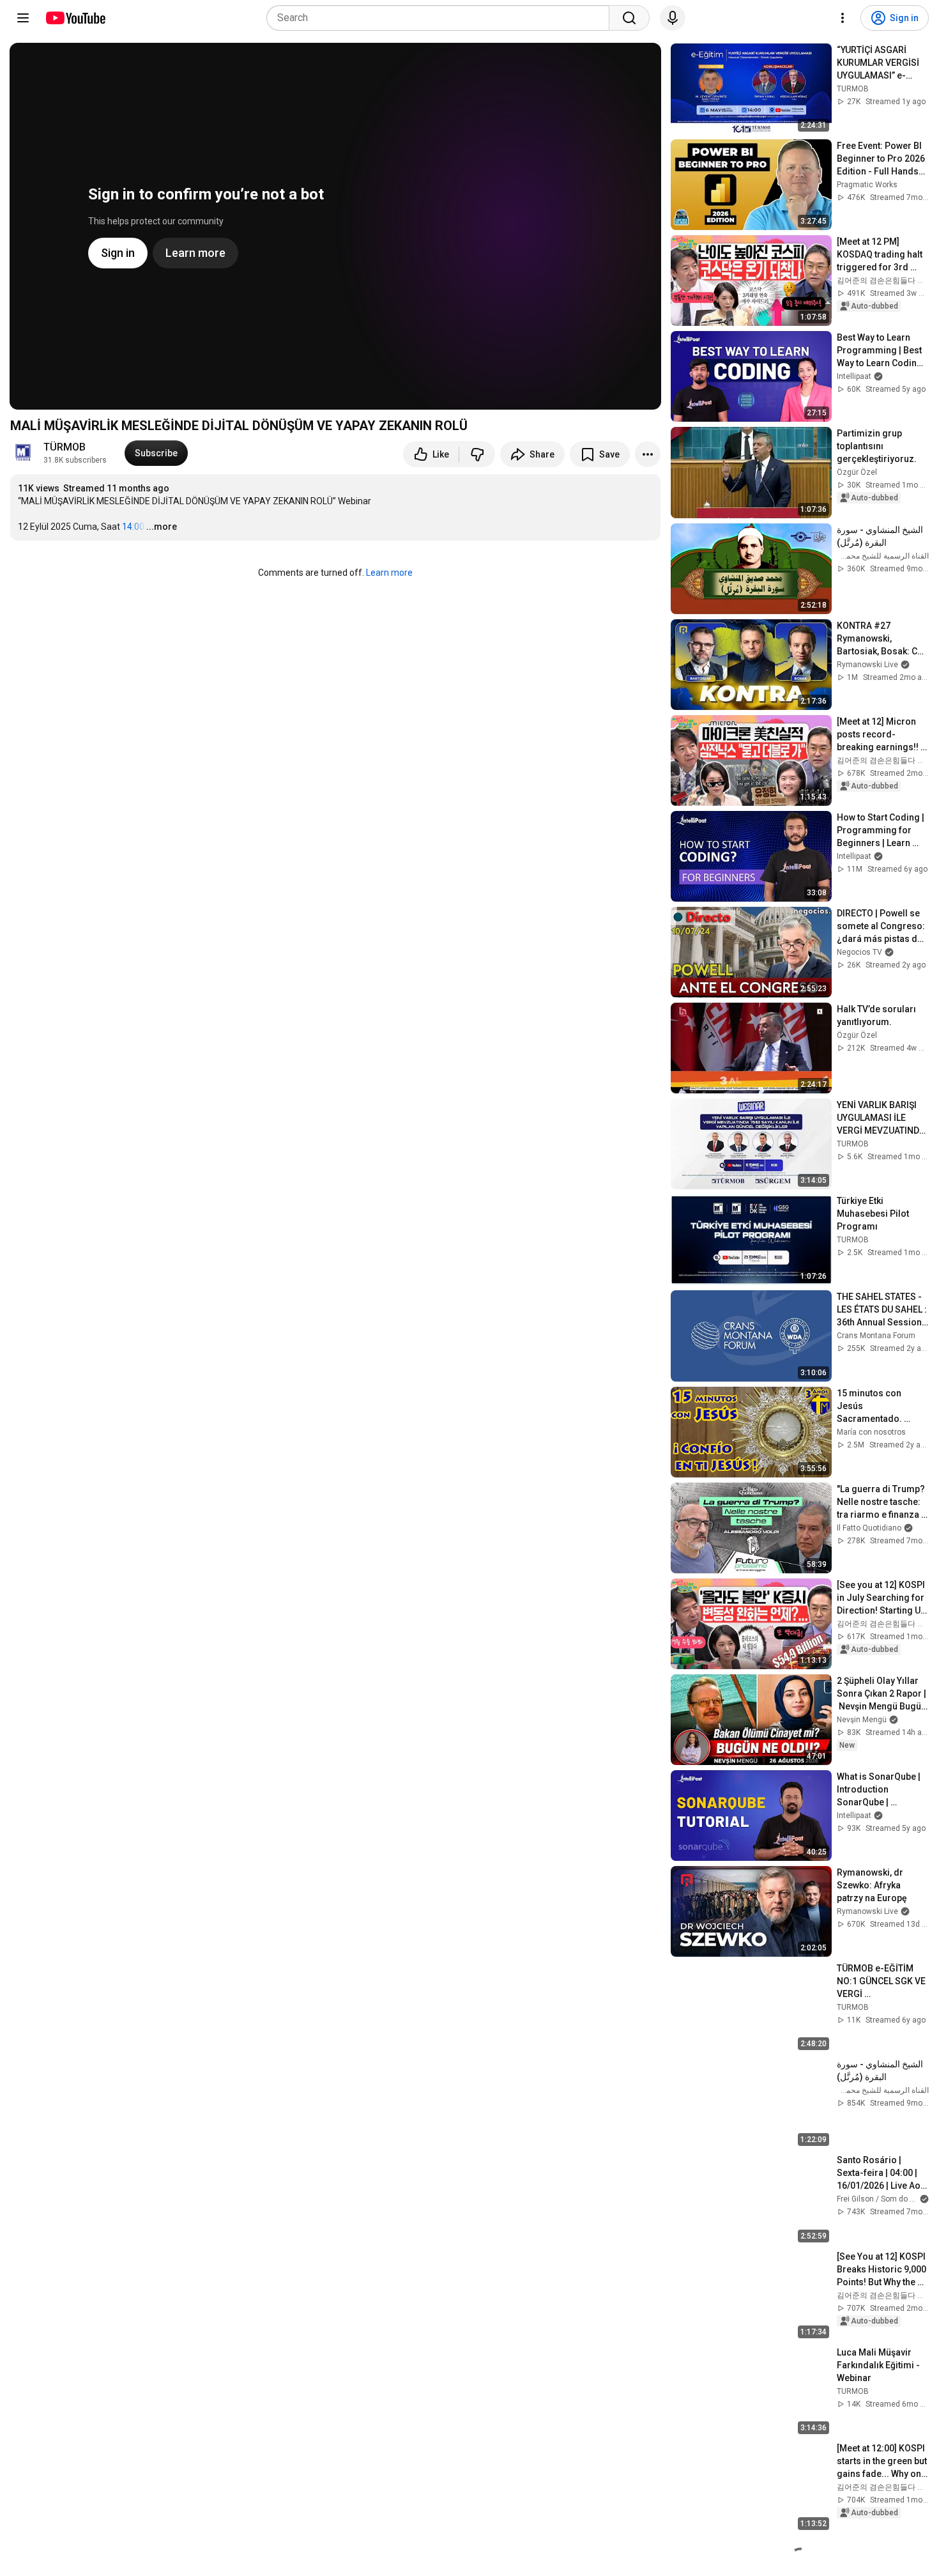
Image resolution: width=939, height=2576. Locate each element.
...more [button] (162, 527)
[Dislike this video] (477, 454)
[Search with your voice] (673, 18)
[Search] (629, 18)
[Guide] (23, 18)
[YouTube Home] (75, 18)
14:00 (133, 527)
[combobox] (442, 18)
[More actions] (648, 454)
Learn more (389, 573)
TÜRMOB (65, 447)
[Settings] (843, 18)
